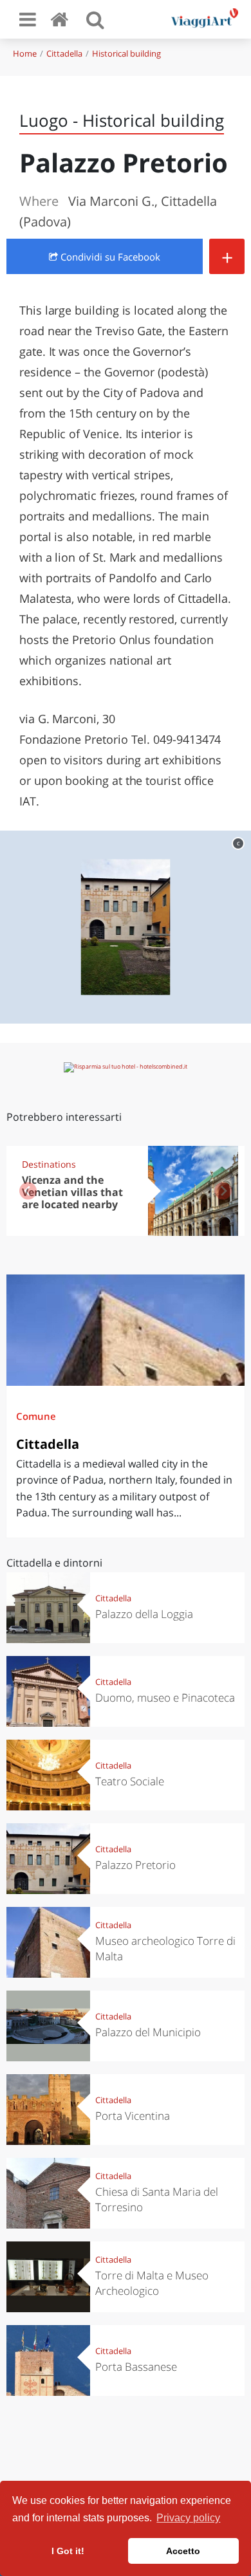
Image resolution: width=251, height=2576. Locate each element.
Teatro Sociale (130, 1781)
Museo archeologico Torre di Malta (165, 1948)
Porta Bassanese (136, 2367)
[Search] (95, 19)
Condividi (109, 257)
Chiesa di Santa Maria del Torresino (157, 2199)
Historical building (126, 53)
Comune (36, 1416)
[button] (223, 1191)
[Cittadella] (126, 1330)
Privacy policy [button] (188, 2518)
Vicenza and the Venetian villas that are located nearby (72, 1192)
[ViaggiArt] (62, 19)
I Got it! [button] (68, 2551)
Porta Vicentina (133, 2116)
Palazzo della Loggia (144, 1614)
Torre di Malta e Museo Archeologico (152, 2283)
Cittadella (64, 53)
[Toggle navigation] (28, 19)
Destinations (49, 1164)
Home (25, 53)
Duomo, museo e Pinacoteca (165, 1697)
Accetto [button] (183, 2551)
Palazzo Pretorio (135, 1865)
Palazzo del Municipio (148, 2032)
